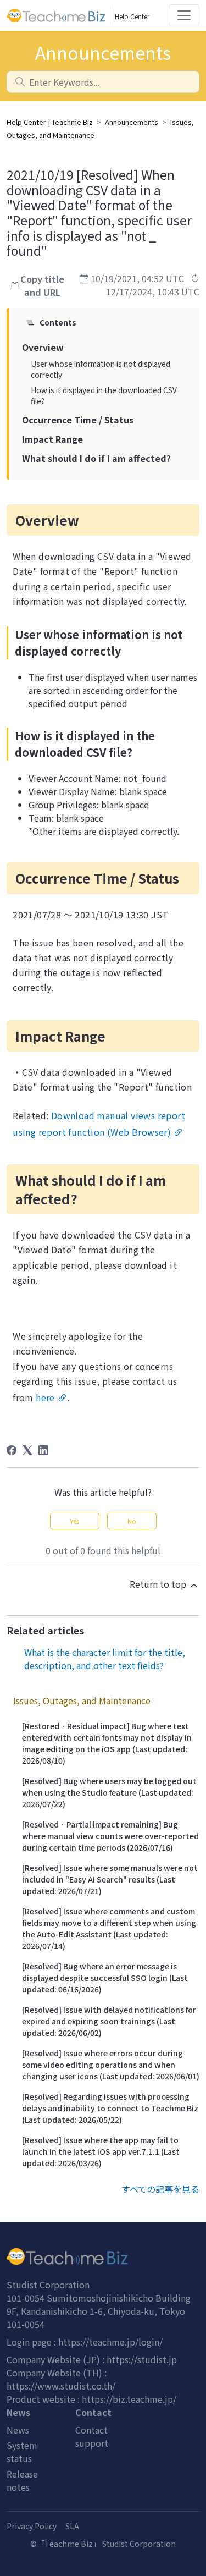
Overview (43, 347)
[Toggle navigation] (184, 15)
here (45, 1397)
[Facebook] (12, 1450)
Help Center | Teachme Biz (50, 122)
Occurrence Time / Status (78, 420)
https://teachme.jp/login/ (110, 2342)
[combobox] (103, 82)
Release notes (22, 2480)
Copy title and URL (42, 285)
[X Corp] (27, 1450)
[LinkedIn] (43, 1450)
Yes (74, 1521)
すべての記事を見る (160, 2189)
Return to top (159, 1584)
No (132, 1521)
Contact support (92, 2436)
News (18, 2430)
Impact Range (52, 439)
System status (22, 2452)
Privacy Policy (32, 2526)
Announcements (132, 122)
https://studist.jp (142, 2359)
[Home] (103, 2256)
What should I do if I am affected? (96, 458)
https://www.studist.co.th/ (61, 2386)
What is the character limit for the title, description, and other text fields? (105, 1659)
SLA (72, 2526)
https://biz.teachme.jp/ (129, 2399)
